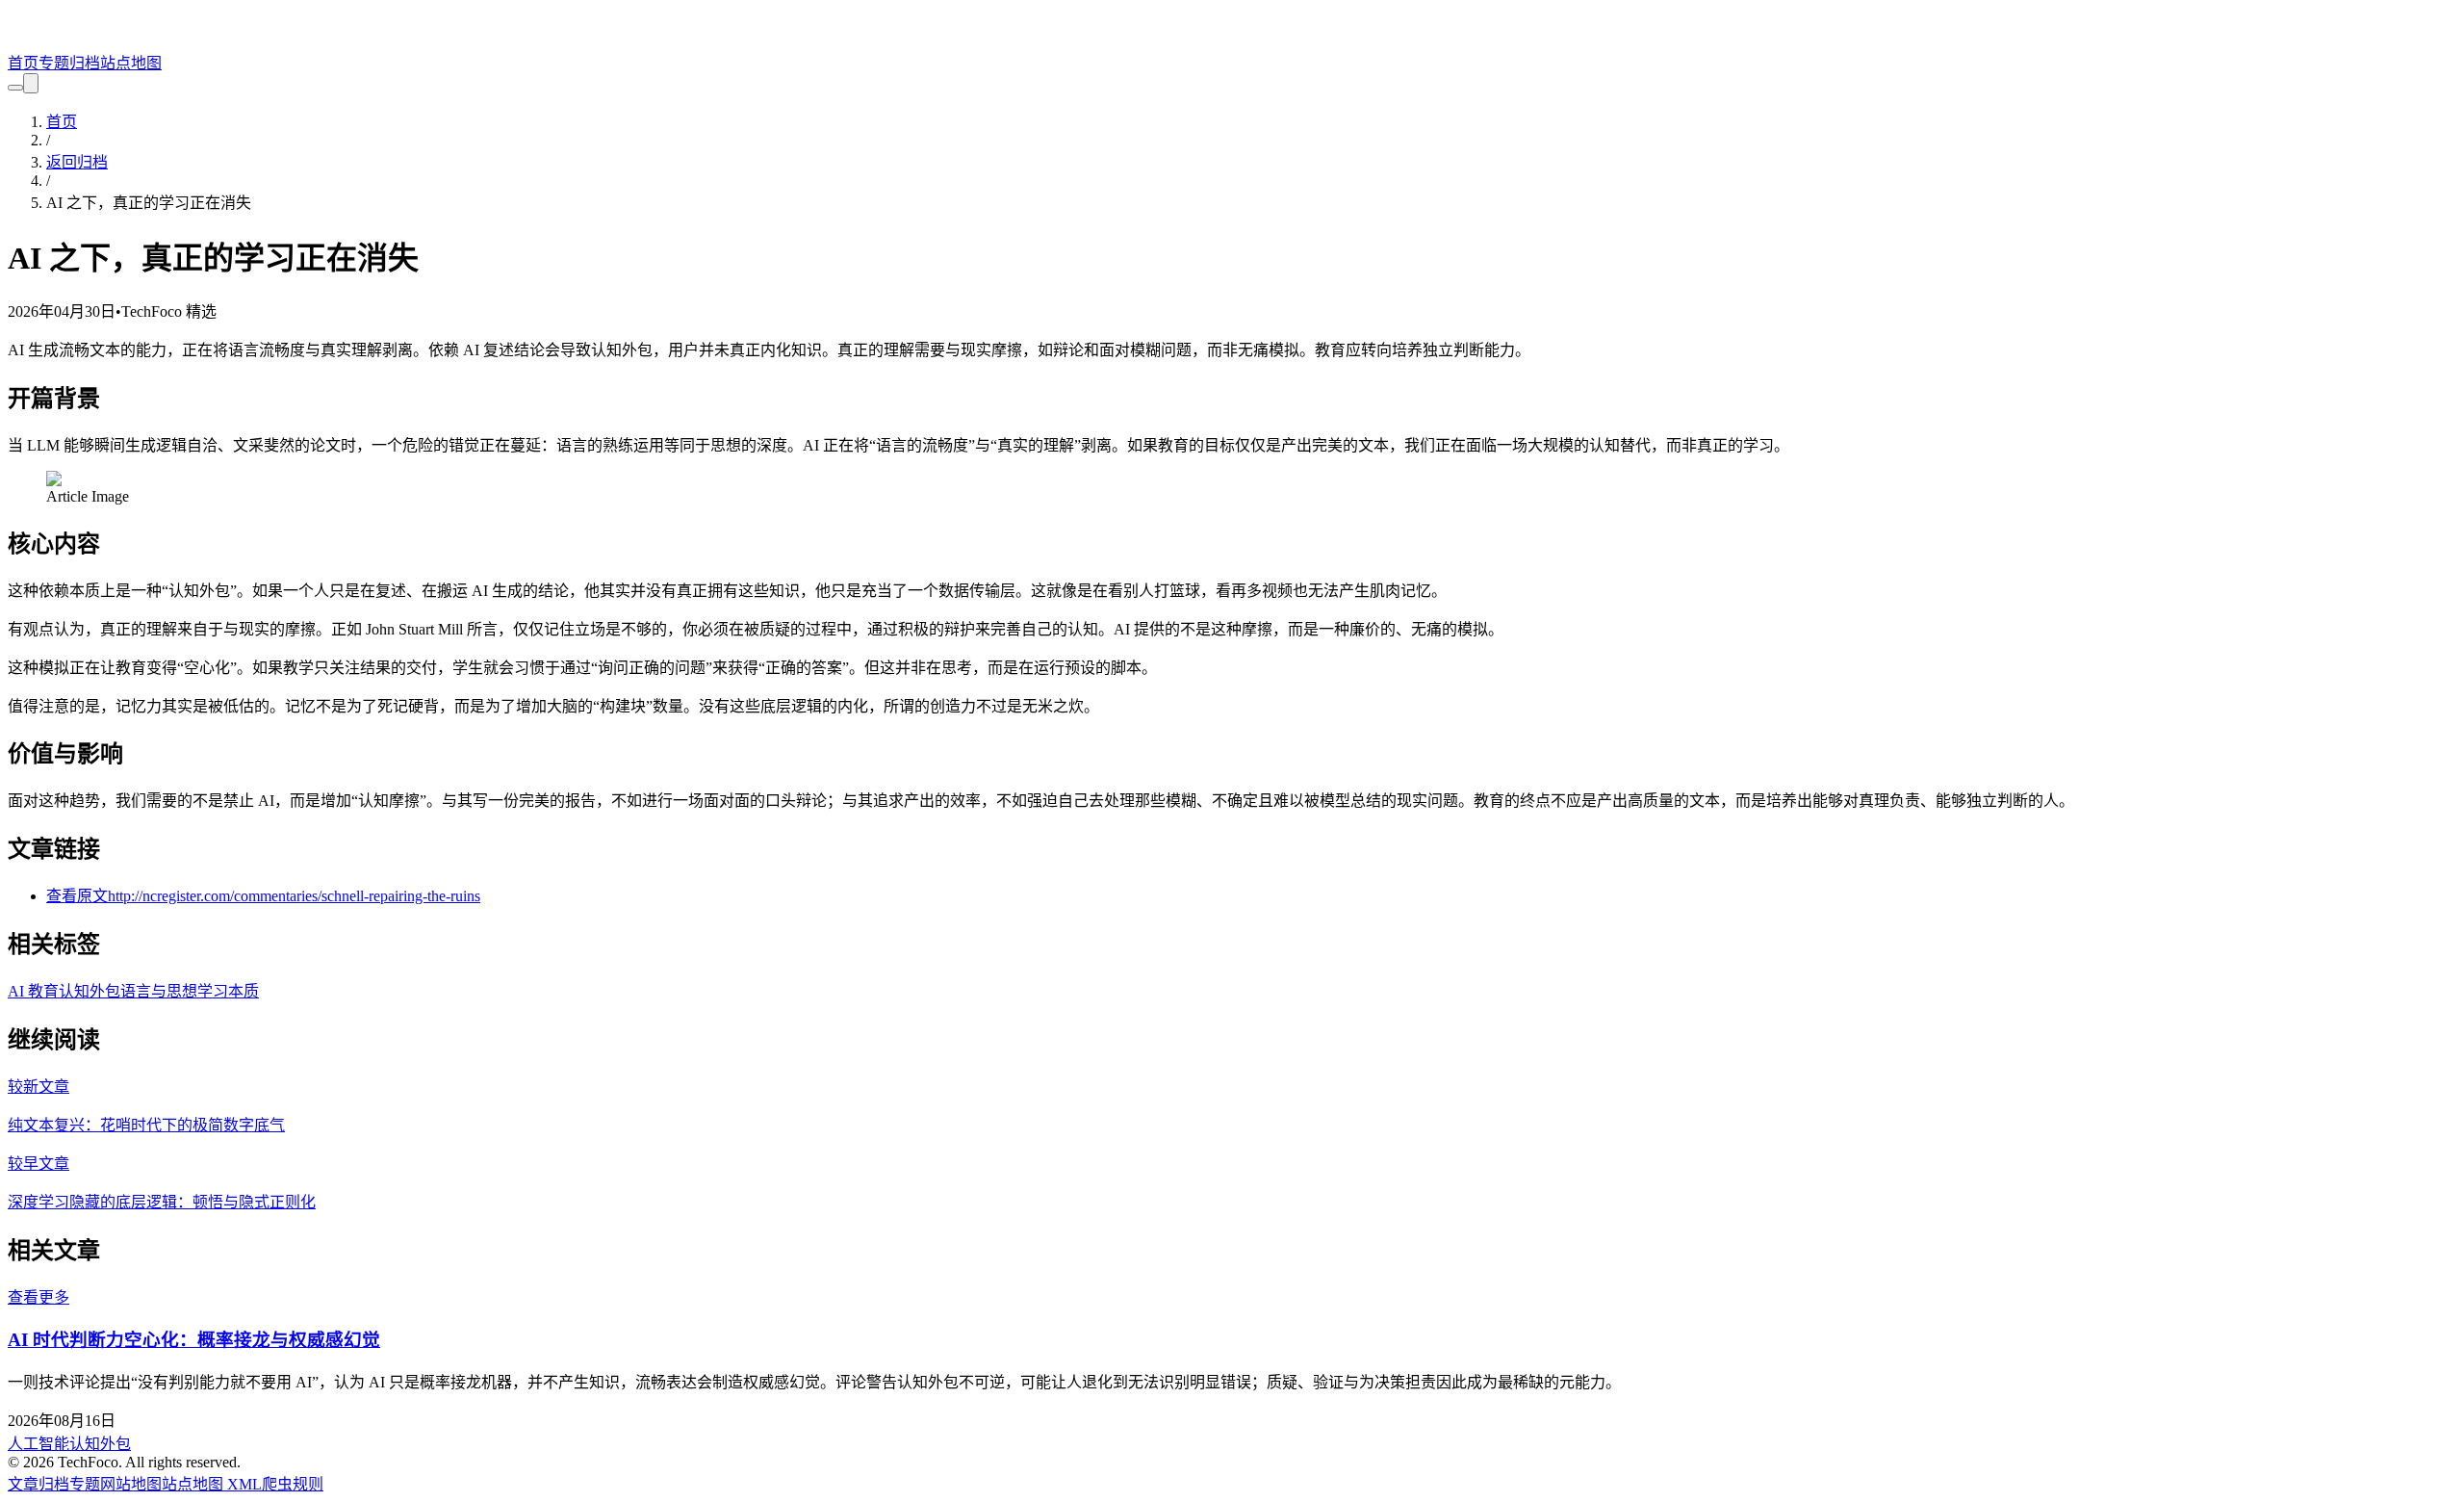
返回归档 (77, 162)
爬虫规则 (293, 1484)
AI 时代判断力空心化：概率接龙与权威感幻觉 (194, 1340)
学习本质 (228, 991)
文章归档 (38, 1484)
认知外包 (90, 991)
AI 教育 (33, 991)
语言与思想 (159, 991)
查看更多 (38, 1297)
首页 (23, 63)
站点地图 (131, 63)
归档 (85, 63)
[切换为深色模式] (15, 88)
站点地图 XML (212, 1484)
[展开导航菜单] (31, 83)
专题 (54, 63)
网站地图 (131, 1484)
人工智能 (38, 1444)
